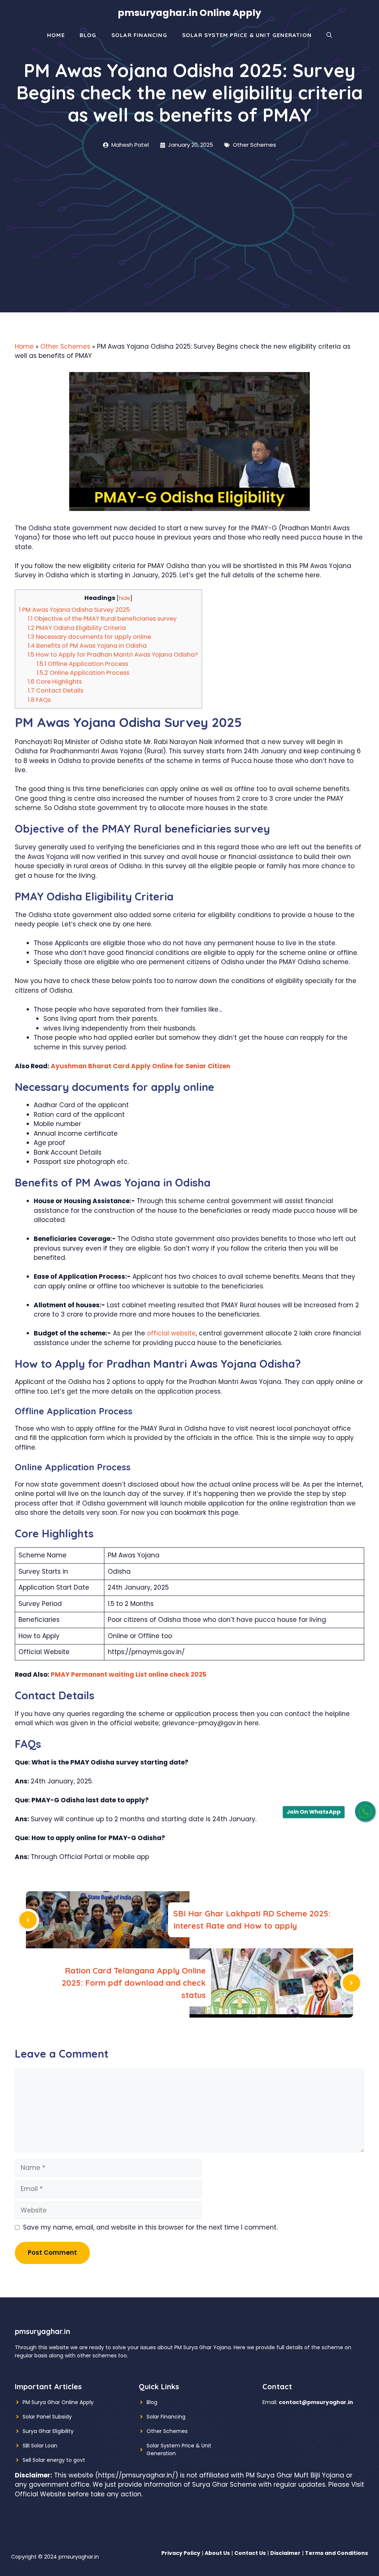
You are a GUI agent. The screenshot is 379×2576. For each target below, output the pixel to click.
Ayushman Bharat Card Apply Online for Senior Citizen (140, 1066)
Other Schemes (254, 145)
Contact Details (56, 691)
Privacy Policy (181, 2553)
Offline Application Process (82, 664)
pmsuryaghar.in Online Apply (189, 13)
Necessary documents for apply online (89, 637)
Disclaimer (285, 2553)
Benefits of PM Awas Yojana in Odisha (87, 646)
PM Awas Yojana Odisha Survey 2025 (74, 610)
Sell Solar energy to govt (54, 2460)
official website (171, 1333)
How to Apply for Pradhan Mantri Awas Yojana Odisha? (113, 655)
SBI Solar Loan (40, 2446)
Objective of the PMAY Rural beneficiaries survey (102, 619)
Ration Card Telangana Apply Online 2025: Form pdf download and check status (134, 1983)
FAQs (39, 700)
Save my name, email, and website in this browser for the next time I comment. (150, 2227)
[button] (329, 35)
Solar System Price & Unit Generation (247, 35)
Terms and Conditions (336, 2553)
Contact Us (250, 2553)
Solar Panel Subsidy (47, 2417)
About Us (217, 2553)
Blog (88, 35)
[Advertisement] (189, 205)
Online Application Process (83, 673)
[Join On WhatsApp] (365, 1811)
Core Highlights (55, 682)
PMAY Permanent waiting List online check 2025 (129, 1674)
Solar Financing (139, 35)
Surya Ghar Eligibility (48, 2431)
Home (56, 35)
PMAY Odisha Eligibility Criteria (77, 628)
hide (125, 598)
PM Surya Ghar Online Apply (58, 2402)
